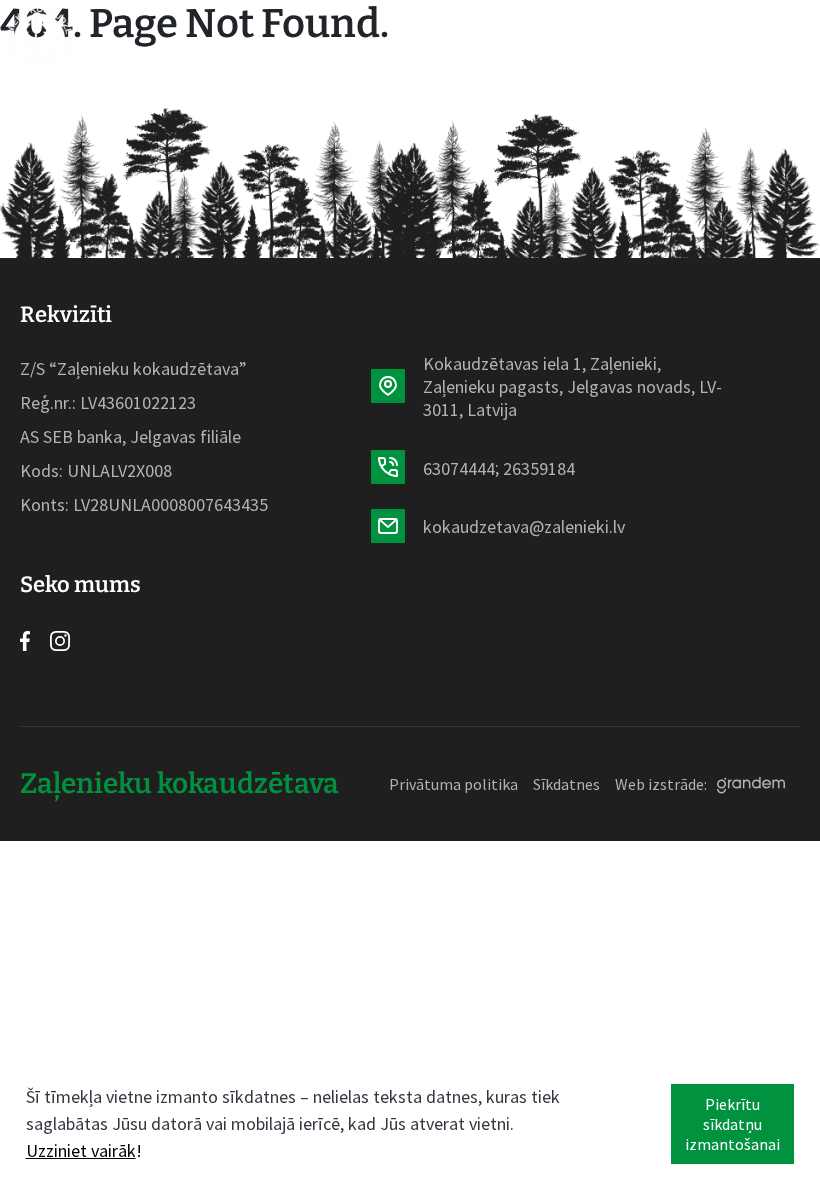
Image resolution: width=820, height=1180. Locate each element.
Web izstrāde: (661, 784)
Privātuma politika (453, 784)
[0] (744, 36)
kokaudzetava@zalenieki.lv (524, 526)
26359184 (539, 468)
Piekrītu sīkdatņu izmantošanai (732, 1124)
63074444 (459, 468)
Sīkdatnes (566, 784)
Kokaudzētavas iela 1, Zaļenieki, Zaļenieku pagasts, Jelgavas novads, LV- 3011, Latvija (572, 386)
